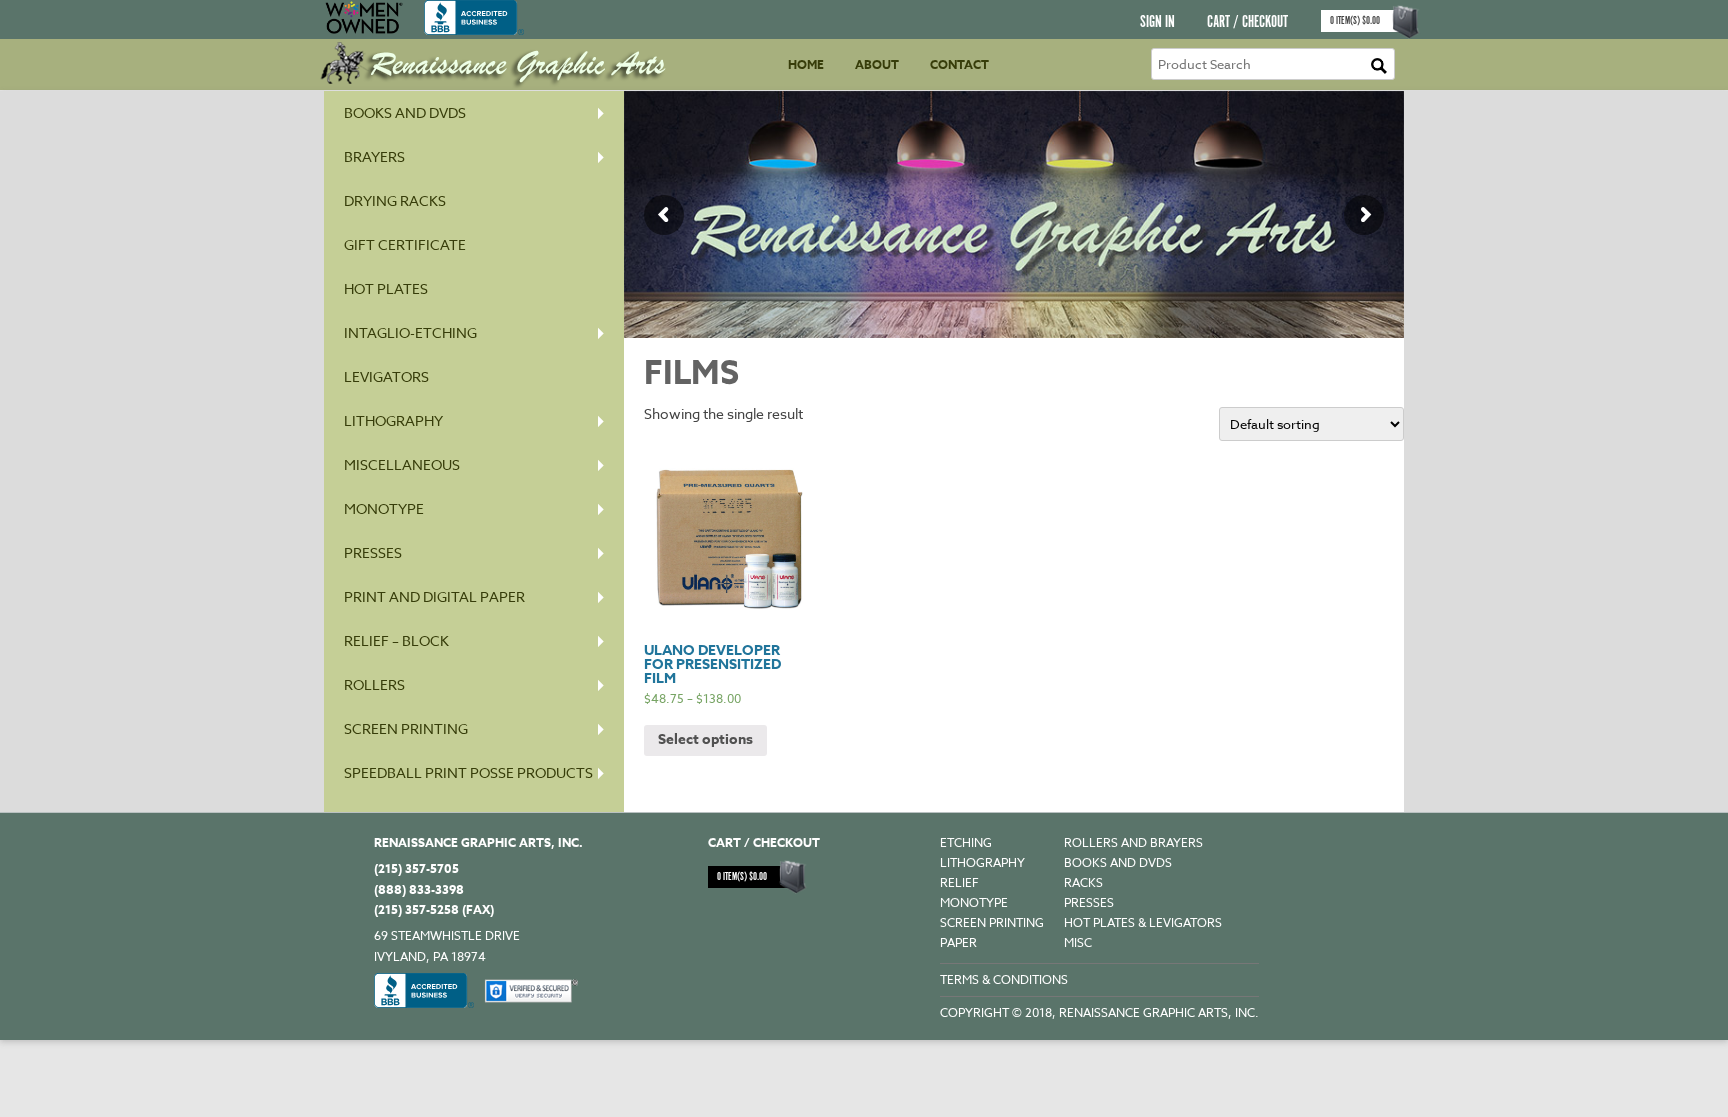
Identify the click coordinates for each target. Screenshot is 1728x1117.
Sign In (1157, 22)
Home (806, 64)
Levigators (386, 376)
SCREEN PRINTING (406, 728)
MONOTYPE (384, 508)
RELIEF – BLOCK (396, 640)
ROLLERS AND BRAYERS (1133, 842)
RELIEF (959, 882)
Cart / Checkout (1247, 22)
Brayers (374, 156)
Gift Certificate (405, 244)
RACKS (1083, 882)
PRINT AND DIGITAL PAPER (434, 596)
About (877, 64)
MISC (1078, 942)
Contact (959, 64)
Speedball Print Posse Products (468, 772)
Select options (705, 739)
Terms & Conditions (1004, 979)
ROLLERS (374, 684)
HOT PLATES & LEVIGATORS (1143, 922)
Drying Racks (395, 200)
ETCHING (966, 842)
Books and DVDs (405, 112)
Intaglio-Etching (410, 332)
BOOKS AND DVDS (1118, 862)
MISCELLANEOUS (402, 464)
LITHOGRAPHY (982, 862)
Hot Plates (386, 288)
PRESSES (373, 552)
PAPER (958, 942)
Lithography (393, 420)
